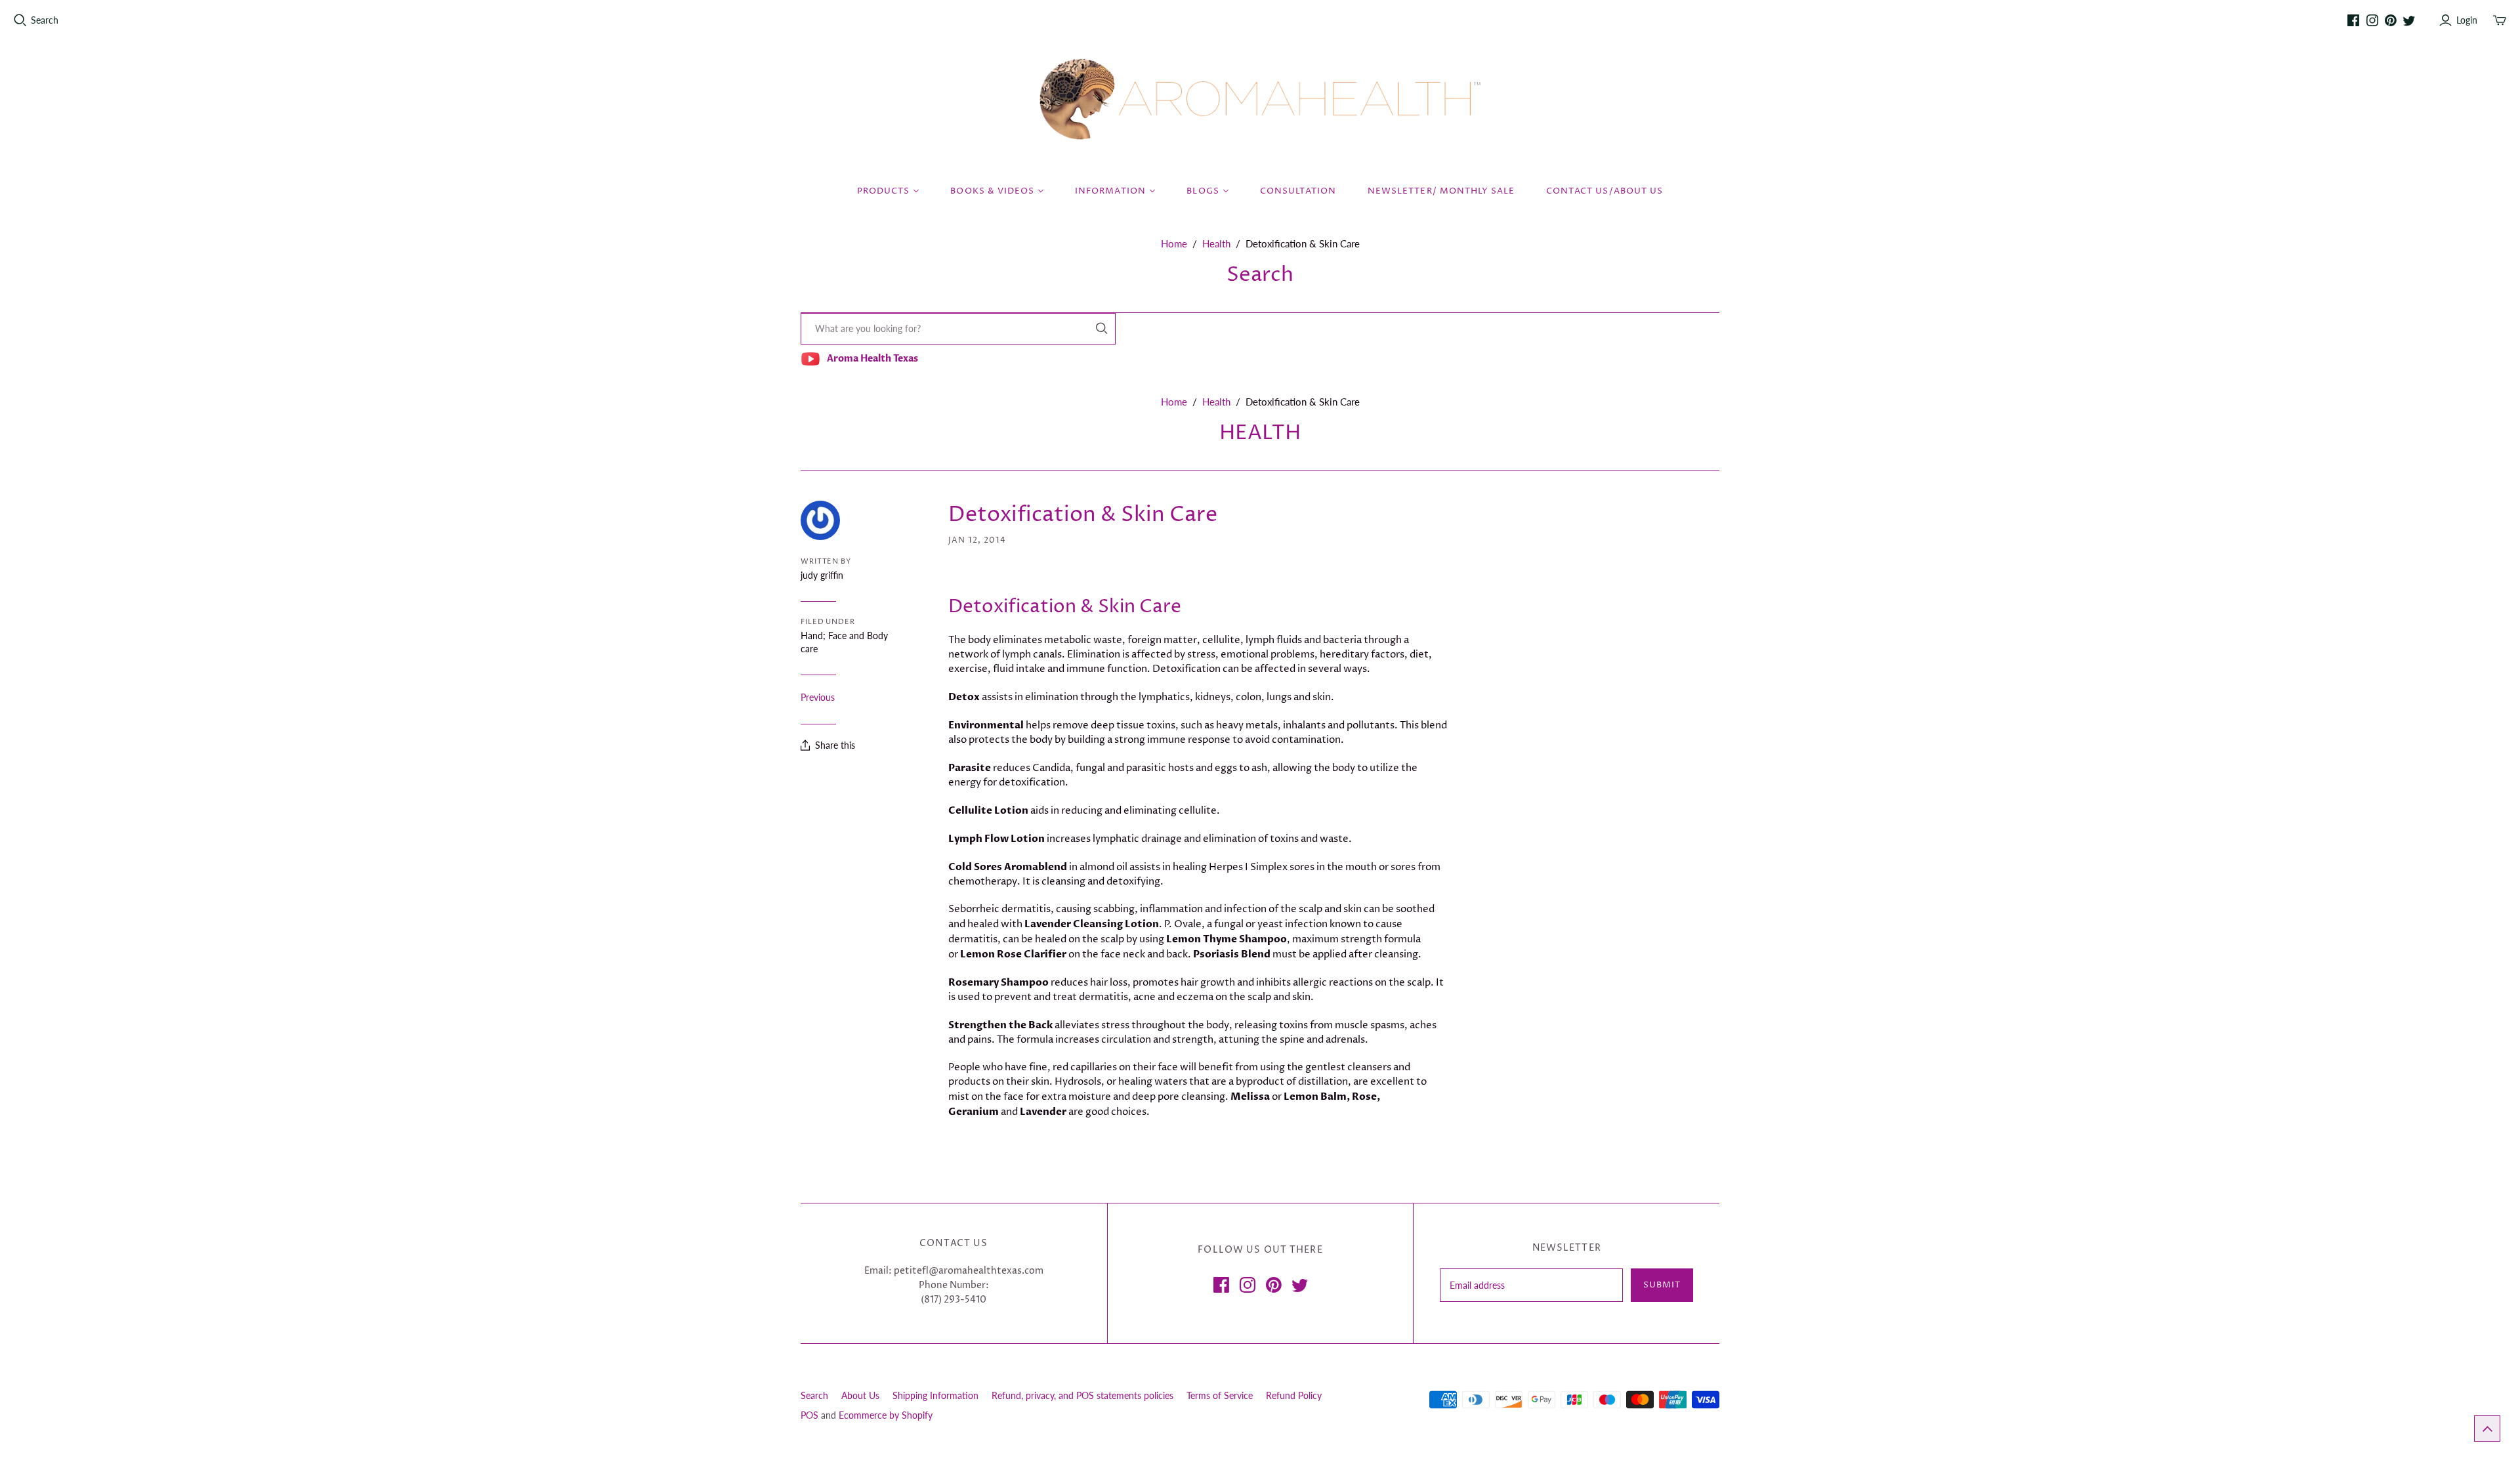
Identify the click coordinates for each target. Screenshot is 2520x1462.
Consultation (1298, 191)
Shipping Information (935, 1395)
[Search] (1102, 328)
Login (2467, 20)
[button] (2487, 1429)
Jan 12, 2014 (977, 540)
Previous (818, 697)
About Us (860, 1395)
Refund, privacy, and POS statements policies (1082, 1395)
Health (1216, 243)
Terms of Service (1220, 1395)
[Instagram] (2372, 20)
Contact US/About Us (1605, 191)
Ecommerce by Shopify (886, 1415)
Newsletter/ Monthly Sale (1441, 191)
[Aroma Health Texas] (1260, 99)
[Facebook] (2353, 20)
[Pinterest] (2391, 20)
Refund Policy (1294, 1395)
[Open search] (20, 20)
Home (1174, 243)
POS (809, 1415)
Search (45, 20)
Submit (1662, 1285)
